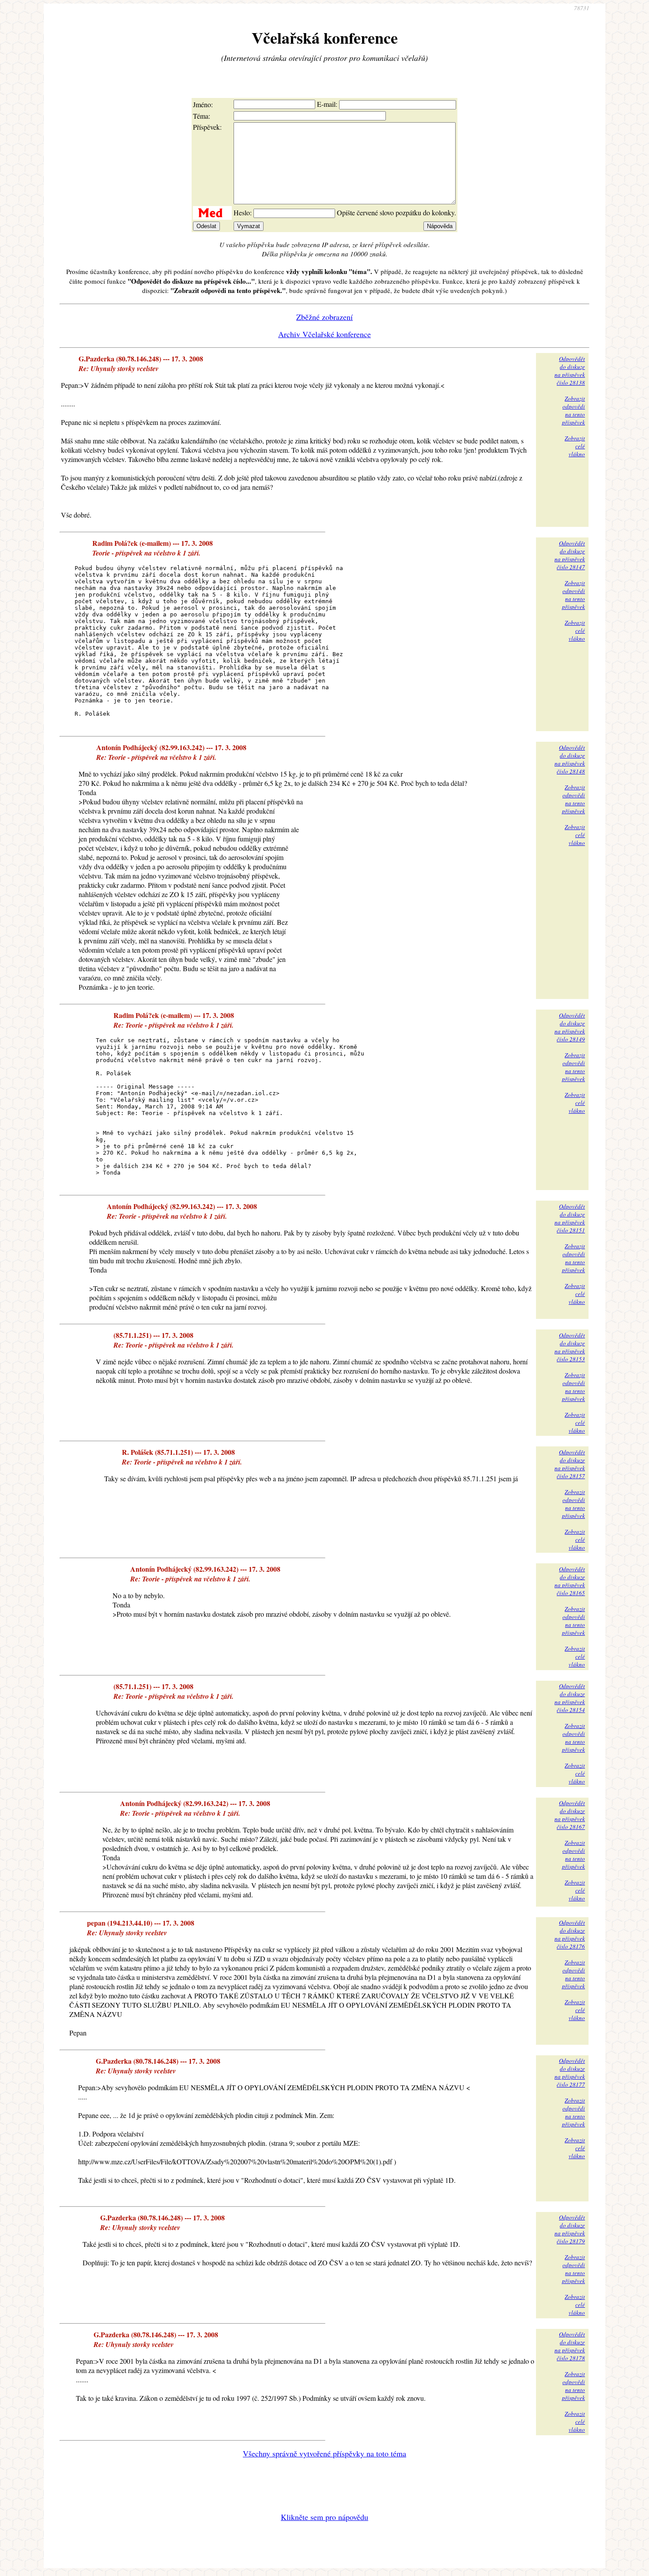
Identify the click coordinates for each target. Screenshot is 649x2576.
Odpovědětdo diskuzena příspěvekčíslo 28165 (570, 1581)
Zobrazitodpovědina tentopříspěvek (574, 410)
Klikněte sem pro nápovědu (324, 2517)
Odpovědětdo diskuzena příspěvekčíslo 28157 (570, 1464)
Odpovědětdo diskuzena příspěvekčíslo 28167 (570, 1815)
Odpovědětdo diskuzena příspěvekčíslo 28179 (570, 2229)
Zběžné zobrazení (324, 317)
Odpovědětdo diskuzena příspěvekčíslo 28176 (570, 1934)
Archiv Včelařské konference (324, 334)
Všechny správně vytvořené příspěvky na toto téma (324, 2453)
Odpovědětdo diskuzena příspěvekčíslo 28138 (570, 371)
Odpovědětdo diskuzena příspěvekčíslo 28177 (570, 2073)
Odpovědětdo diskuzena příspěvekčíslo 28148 (570, 759)
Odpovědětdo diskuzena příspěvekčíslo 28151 (570, 1218)
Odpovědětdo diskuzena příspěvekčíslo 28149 (570, 1027)
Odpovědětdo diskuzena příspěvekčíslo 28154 (570, 1698)
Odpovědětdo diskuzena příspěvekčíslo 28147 (570, 555)
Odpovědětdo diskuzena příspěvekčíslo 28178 (570, 2346)
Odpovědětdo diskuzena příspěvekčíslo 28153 (570, 1347)
